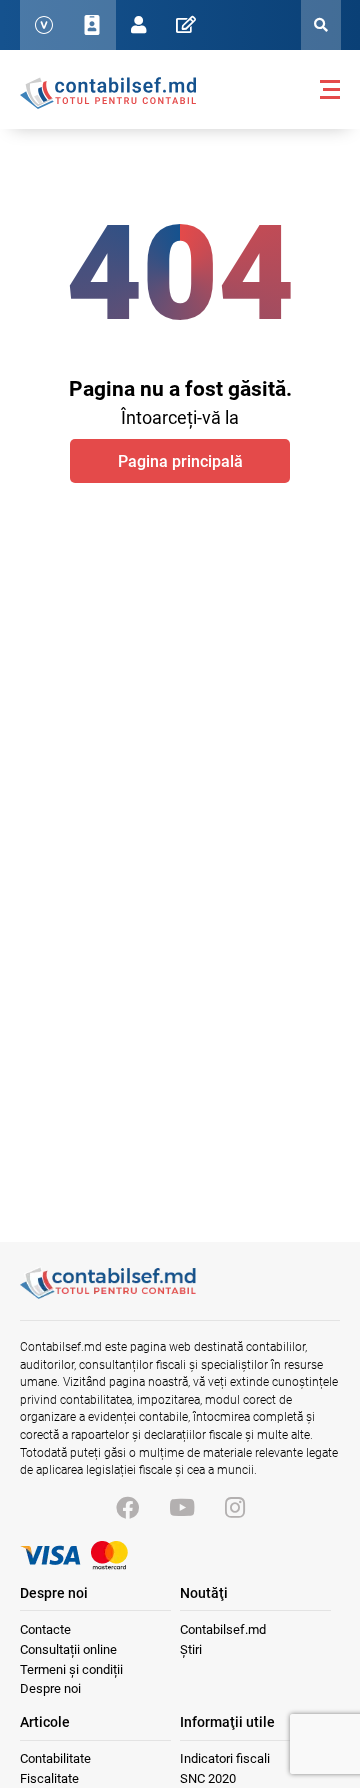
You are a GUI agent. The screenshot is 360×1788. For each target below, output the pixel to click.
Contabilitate (55, 1758)
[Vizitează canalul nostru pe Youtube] (182, 1508)
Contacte (45, 1629)
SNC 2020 (208, 1778)
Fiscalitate (49, 1778)
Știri (191, 1649)
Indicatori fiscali (225, 1758)
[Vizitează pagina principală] (108, 92)
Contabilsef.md (223, 1629)
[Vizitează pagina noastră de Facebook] (127, 1508)
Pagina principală (180, 461)
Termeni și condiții (71, 1669)
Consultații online (68, 1649)
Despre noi (50, 1688)
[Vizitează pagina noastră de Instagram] (235, 1508)
